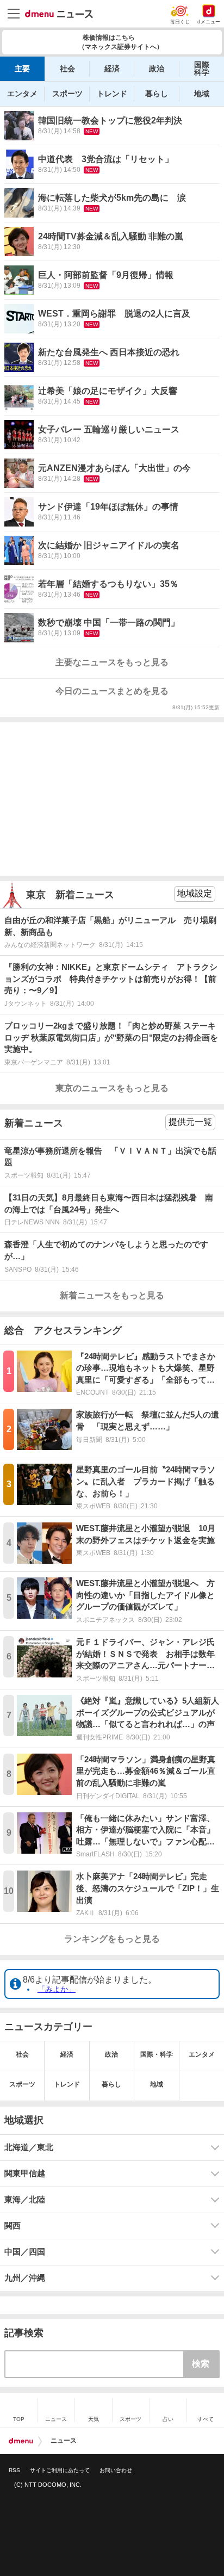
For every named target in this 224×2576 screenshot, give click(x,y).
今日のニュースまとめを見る (112, 691)
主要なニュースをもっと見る (112, 662)
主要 (22, 69)
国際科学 (202, 69)
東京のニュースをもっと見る (112, 1088)
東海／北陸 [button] (25, 2200)
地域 (202, 94)
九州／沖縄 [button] (25, 2278)
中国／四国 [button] (25, 2252)
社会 (67, 69)
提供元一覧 (190, 1122)
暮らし (157, 94)
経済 (112, 69)
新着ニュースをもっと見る (112, 1295)
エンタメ (22, 94)
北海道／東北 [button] (29, 2147)
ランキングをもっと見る (112, 1939)
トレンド (112, 94)
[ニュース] (59, 14)
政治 (157, 69)
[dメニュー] (21, 2441)
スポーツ (67, 94)
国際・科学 (157, 2054)
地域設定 (195, 893)
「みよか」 (57, 1989)
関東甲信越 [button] (25, 2173)
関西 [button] (13, 2226)
